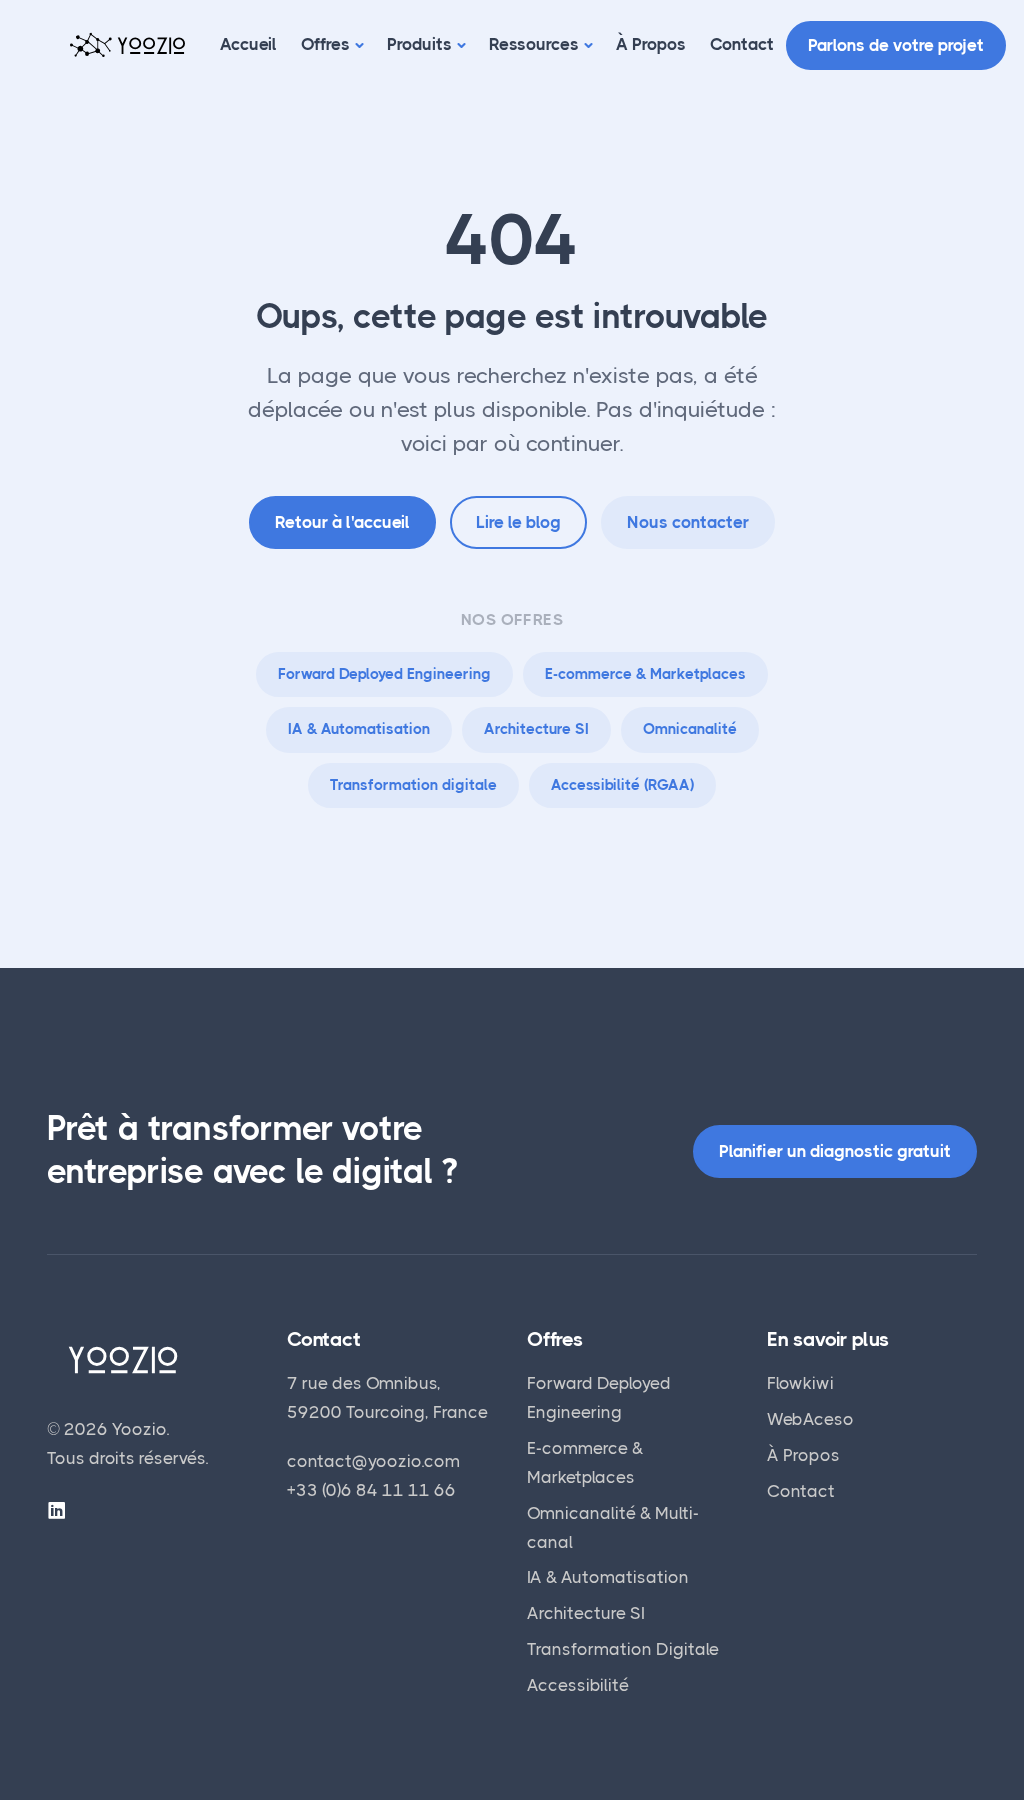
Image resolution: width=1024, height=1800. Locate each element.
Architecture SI (536, 729)
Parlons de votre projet (896, 45)
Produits (419, 44)
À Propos (651, 44)
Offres (325, 44)
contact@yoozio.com (373, 1461)
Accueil (248, 44)
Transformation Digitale (623, 1649)
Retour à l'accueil (342, 522)
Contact (742, 44)
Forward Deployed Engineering (384, 674)
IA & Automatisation (359, 729)
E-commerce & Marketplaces (645, 674)
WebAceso (810, 1419)
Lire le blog (518, 522)
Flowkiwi (800, 1383)
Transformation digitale (413, 785)
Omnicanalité (690, 729)
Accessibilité (578, 1685)
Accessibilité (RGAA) (622, 785)
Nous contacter (688, 522)
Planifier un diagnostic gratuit (835, 1151)
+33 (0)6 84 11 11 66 (371, 1490)
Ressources (534, 44)
